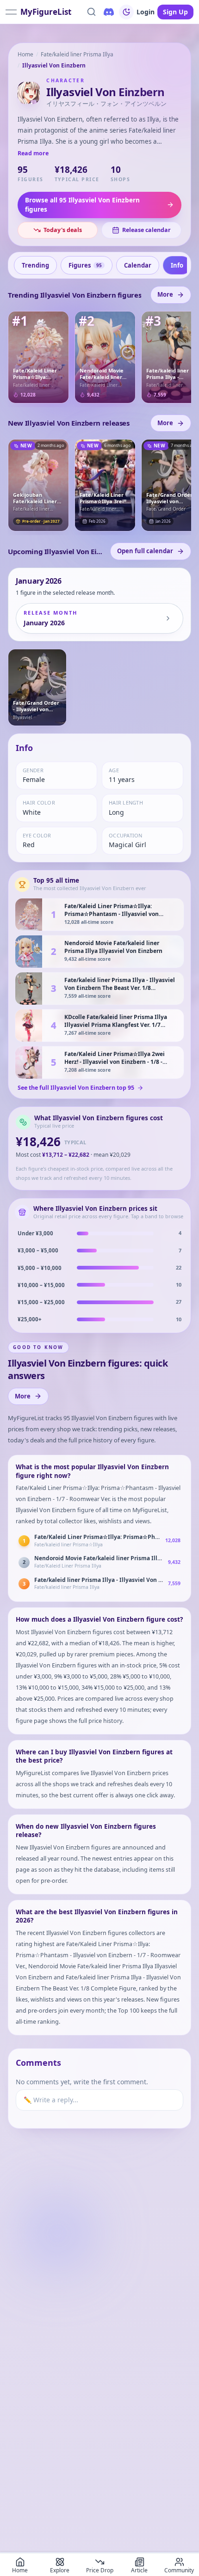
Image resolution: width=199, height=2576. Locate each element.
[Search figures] (91, 12)
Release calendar (146, 230)
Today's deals (63, 230)
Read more (33, 153)
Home (25, 54)
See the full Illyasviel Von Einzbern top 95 (76, 1088)
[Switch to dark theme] (126, 12)
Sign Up (175, 12)
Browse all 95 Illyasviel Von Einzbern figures (82, 205)
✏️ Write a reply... (51, 2100)
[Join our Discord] (109, 12)
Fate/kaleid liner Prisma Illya (77, 54)
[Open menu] (11, 12)
